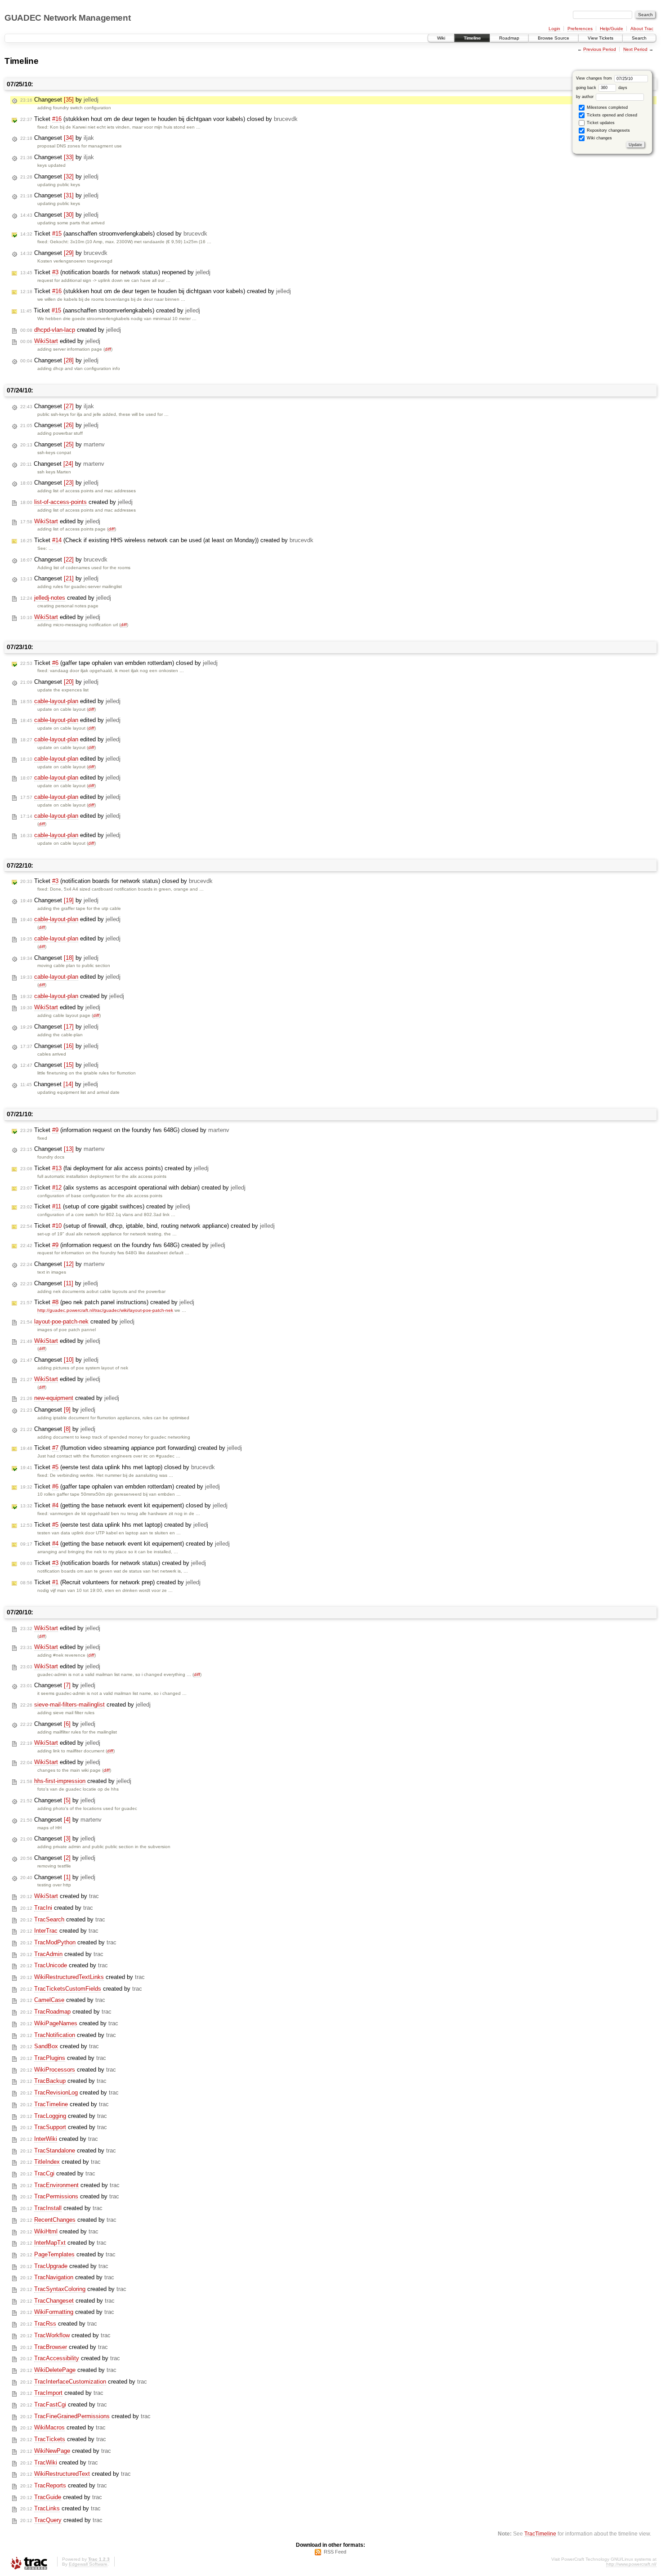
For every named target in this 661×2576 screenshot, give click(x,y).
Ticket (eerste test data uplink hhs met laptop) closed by (118, 1467)
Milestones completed (607, 107)
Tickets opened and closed (611, 115)
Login (554, 29)
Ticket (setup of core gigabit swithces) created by (105, 1206)
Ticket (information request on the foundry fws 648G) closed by (125, 1130)
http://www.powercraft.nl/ (631, 2564)
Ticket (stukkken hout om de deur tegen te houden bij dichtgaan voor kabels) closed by (159, 119)
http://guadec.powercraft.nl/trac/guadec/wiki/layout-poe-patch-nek (105, 1310)
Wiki (441, 38)
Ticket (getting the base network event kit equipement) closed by (124, 1505)
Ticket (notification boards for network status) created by (113, 1563)
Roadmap (509, 38)
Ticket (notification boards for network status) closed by (116, 881)
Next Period (635, 49)
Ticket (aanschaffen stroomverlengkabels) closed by (114, 234)
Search (639, 38)
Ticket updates (600, 123)
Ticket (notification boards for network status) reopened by (115, 272)
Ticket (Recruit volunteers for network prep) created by (110, 1582)
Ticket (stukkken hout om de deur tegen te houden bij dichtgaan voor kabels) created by (156, 291)
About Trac (642, 29)
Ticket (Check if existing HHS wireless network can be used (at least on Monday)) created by (167, 540)
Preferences (580, 29)
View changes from (595, 78)
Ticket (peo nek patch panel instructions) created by (107, 1302)
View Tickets (601, 38)
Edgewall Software (88, 2564)
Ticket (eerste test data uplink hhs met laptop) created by (114, 1525)
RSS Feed (335, 2552)
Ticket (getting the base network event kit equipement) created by (125, 1544)
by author (585, 97)
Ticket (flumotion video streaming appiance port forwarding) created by (131, 1448)
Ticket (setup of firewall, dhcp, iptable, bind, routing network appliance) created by (147, 1226)
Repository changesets (608, 130)
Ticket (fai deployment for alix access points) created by (114, 1168)
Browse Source (554, 38)
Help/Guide (612, 29)
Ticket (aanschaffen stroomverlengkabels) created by (110, 310)
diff (108, 349)
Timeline (472, 38)
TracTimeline (540, 2534)
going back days (602, 88)
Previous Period (600, 49)
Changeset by (59, 100)
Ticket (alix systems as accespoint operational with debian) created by (133, 1188)
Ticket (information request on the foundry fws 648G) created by (123, 1245)
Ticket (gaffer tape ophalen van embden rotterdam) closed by (119, 663)
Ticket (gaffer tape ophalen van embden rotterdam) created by (120, 1486)
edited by (60, 341)
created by (71, 330)
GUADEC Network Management (67, 18)
